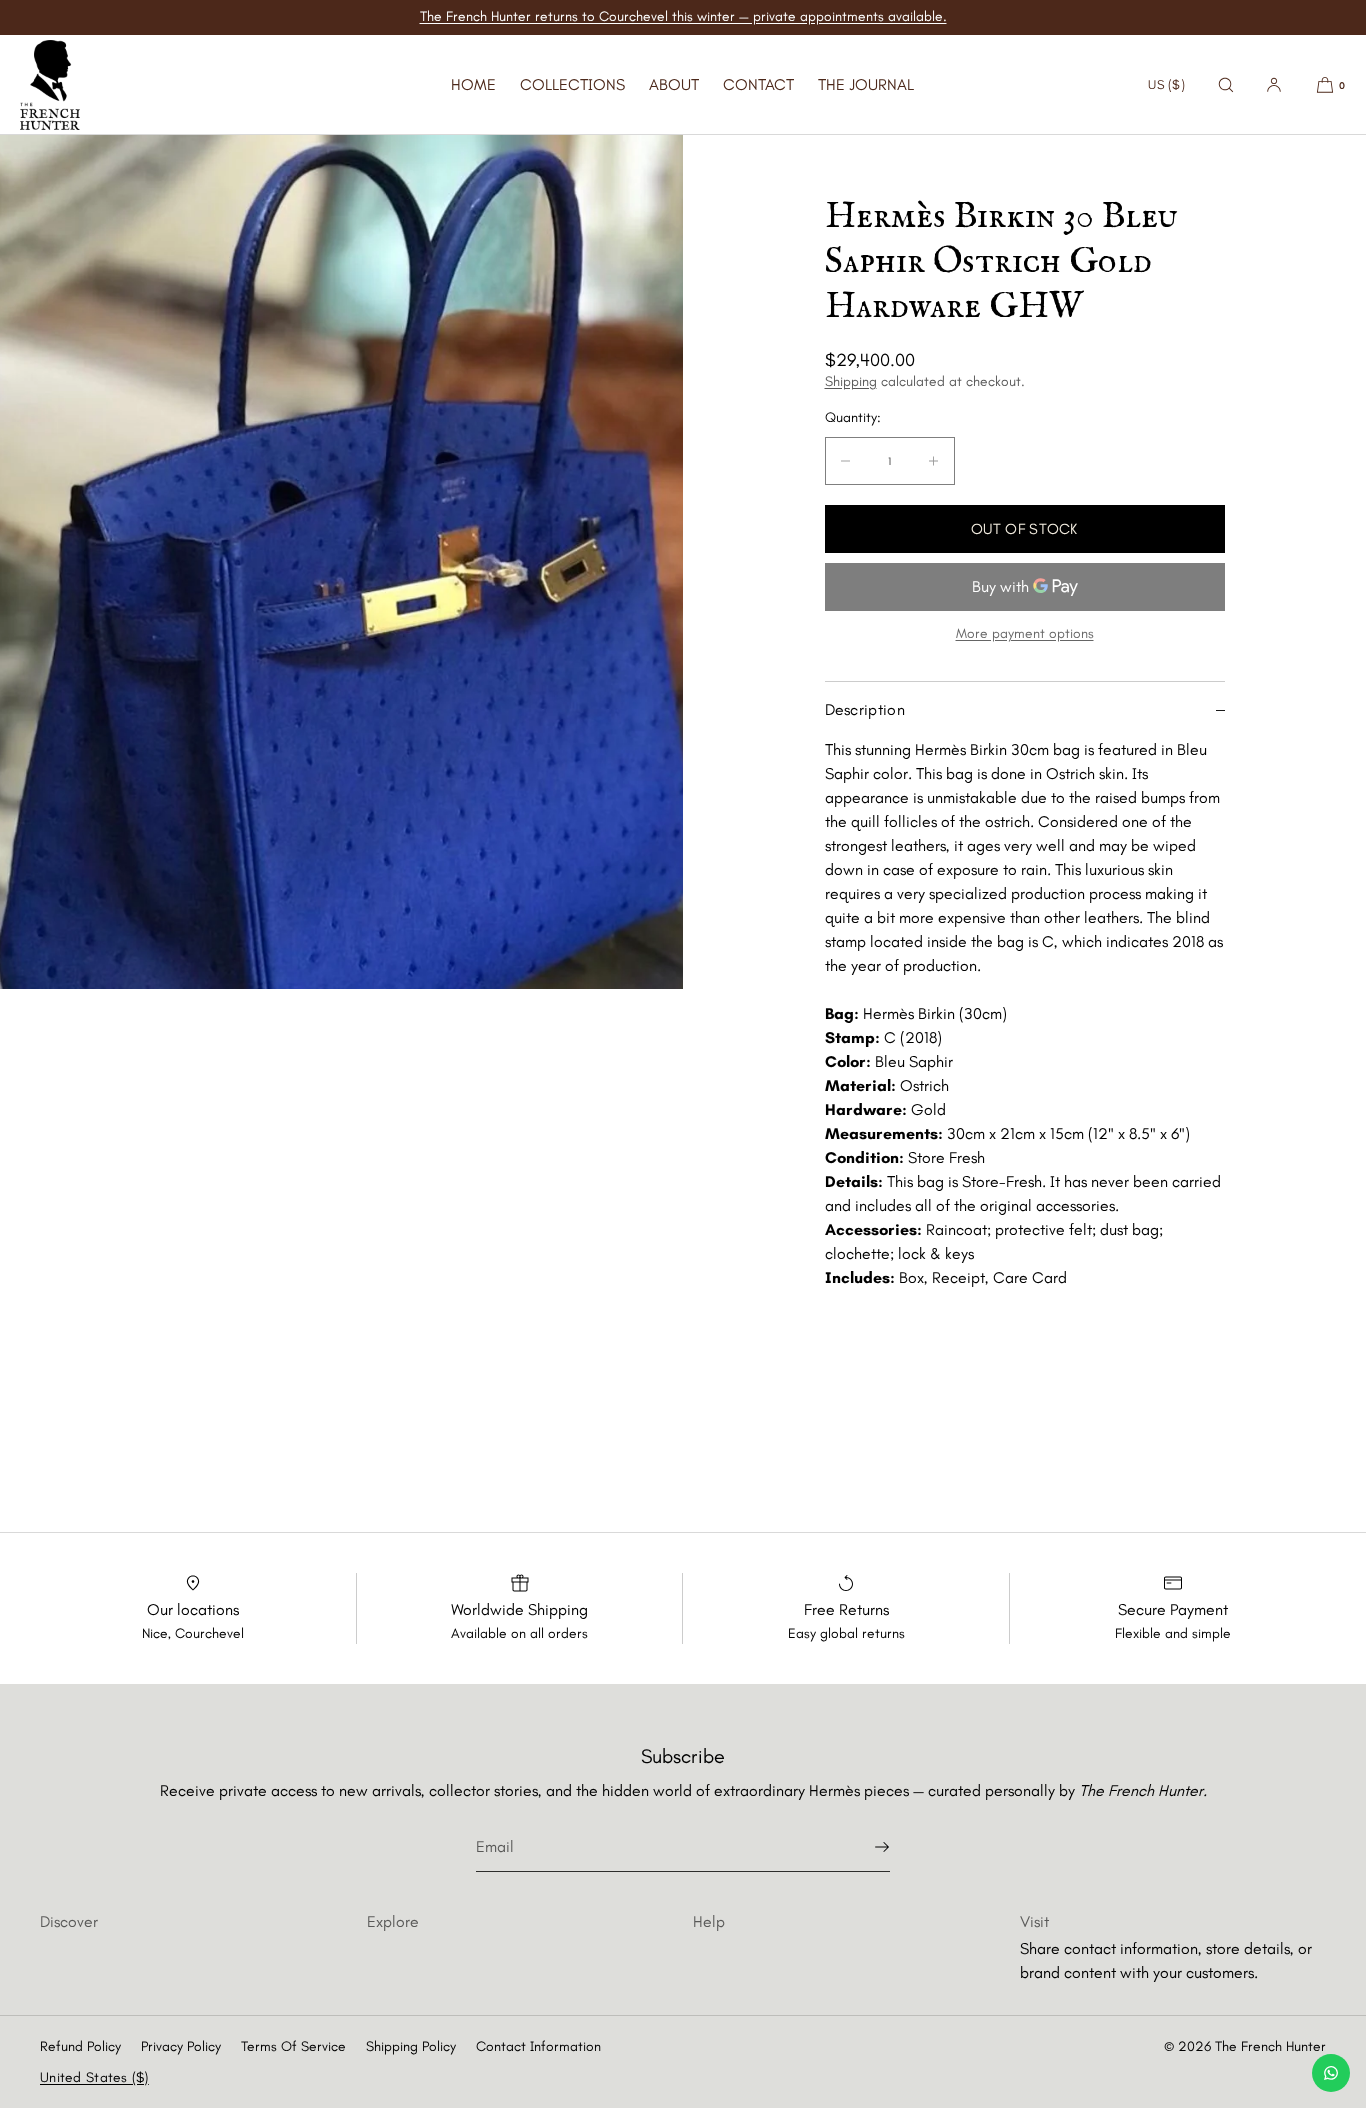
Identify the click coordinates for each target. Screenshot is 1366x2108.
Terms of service (293, 2046)
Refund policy (80, 2046)
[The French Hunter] (50, 85)
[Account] (1274, 84)
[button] (1226, 84)
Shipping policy (411, 2046)
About (674, 84)
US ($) (1166, 84)
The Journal (866, 84)
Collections (572, 84)
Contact (758, 84)
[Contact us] (1331, 2073)
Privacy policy (181, 2046)
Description (865, 709)
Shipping (851, 381)
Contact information (538, 2046)
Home (473, 84)
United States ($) (94, 2077)
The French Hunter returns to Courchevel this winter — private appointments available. (683, 16)
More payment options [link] (1025, 633)
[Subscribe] (865, 1847)
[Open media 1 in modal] (341, 562)
